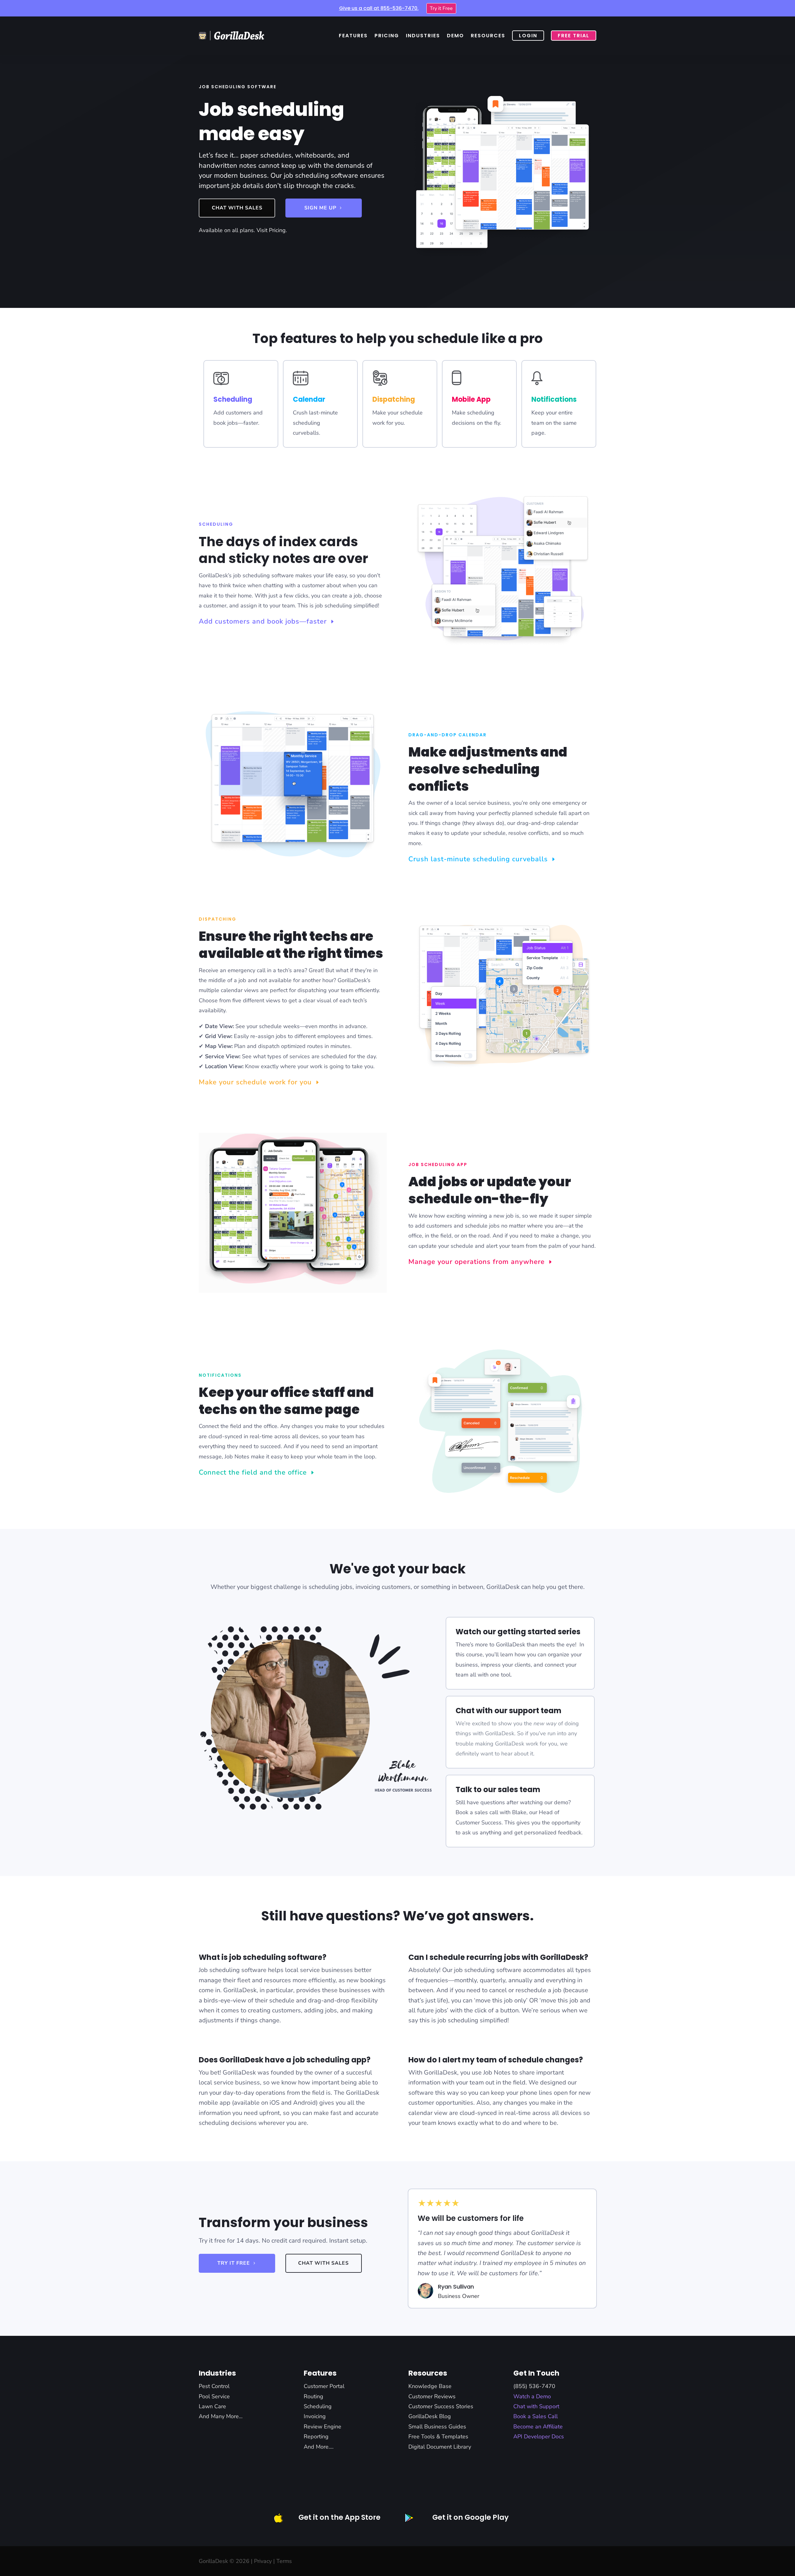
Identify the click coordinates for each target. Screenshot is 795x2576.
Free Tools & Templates (438, 2436)
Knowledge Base (430, 2386)
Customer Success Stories (441, 2406)
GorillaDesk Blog (430, 2416)
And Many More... (221, 2416)
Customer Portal (324, 2386)
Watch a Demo (532, 2396)
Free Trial (574, 36)
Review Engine (323, 2427)
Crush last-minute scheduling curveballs (478, 859)
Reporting (316, 2436)
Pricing (387, 36)
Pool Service (214, 2396)
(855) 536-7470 (534, 2386)
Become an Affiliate (538, 2427)
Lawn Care (212, 2406)
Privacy (263, 2561)
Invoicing (315, 2416)
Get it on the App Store (339, 2517)
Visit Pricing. (272, 230)
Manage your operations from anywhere (477, 1262)
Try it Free (441, 8)
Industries (423, 36)
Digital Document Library (440, 2447)
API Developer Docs (539, 2436)
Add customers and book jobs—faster (263, 621)
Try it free (234, 2263)
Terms (284, 2561)
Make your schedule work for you (255, 1082)
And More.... (319, 2447)
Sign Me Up (320, 208)
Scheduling (318, 2406)
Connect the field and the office (253, 1472)
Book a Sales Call (536, 2416)
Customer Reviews (432, 2396)
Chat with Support (536, 2406)
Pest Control (214, 2386)
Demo (455, 36)
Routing (313, 2396)
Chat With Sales (237, 208)
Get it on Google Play (470, 2517)
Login (528, 36)
